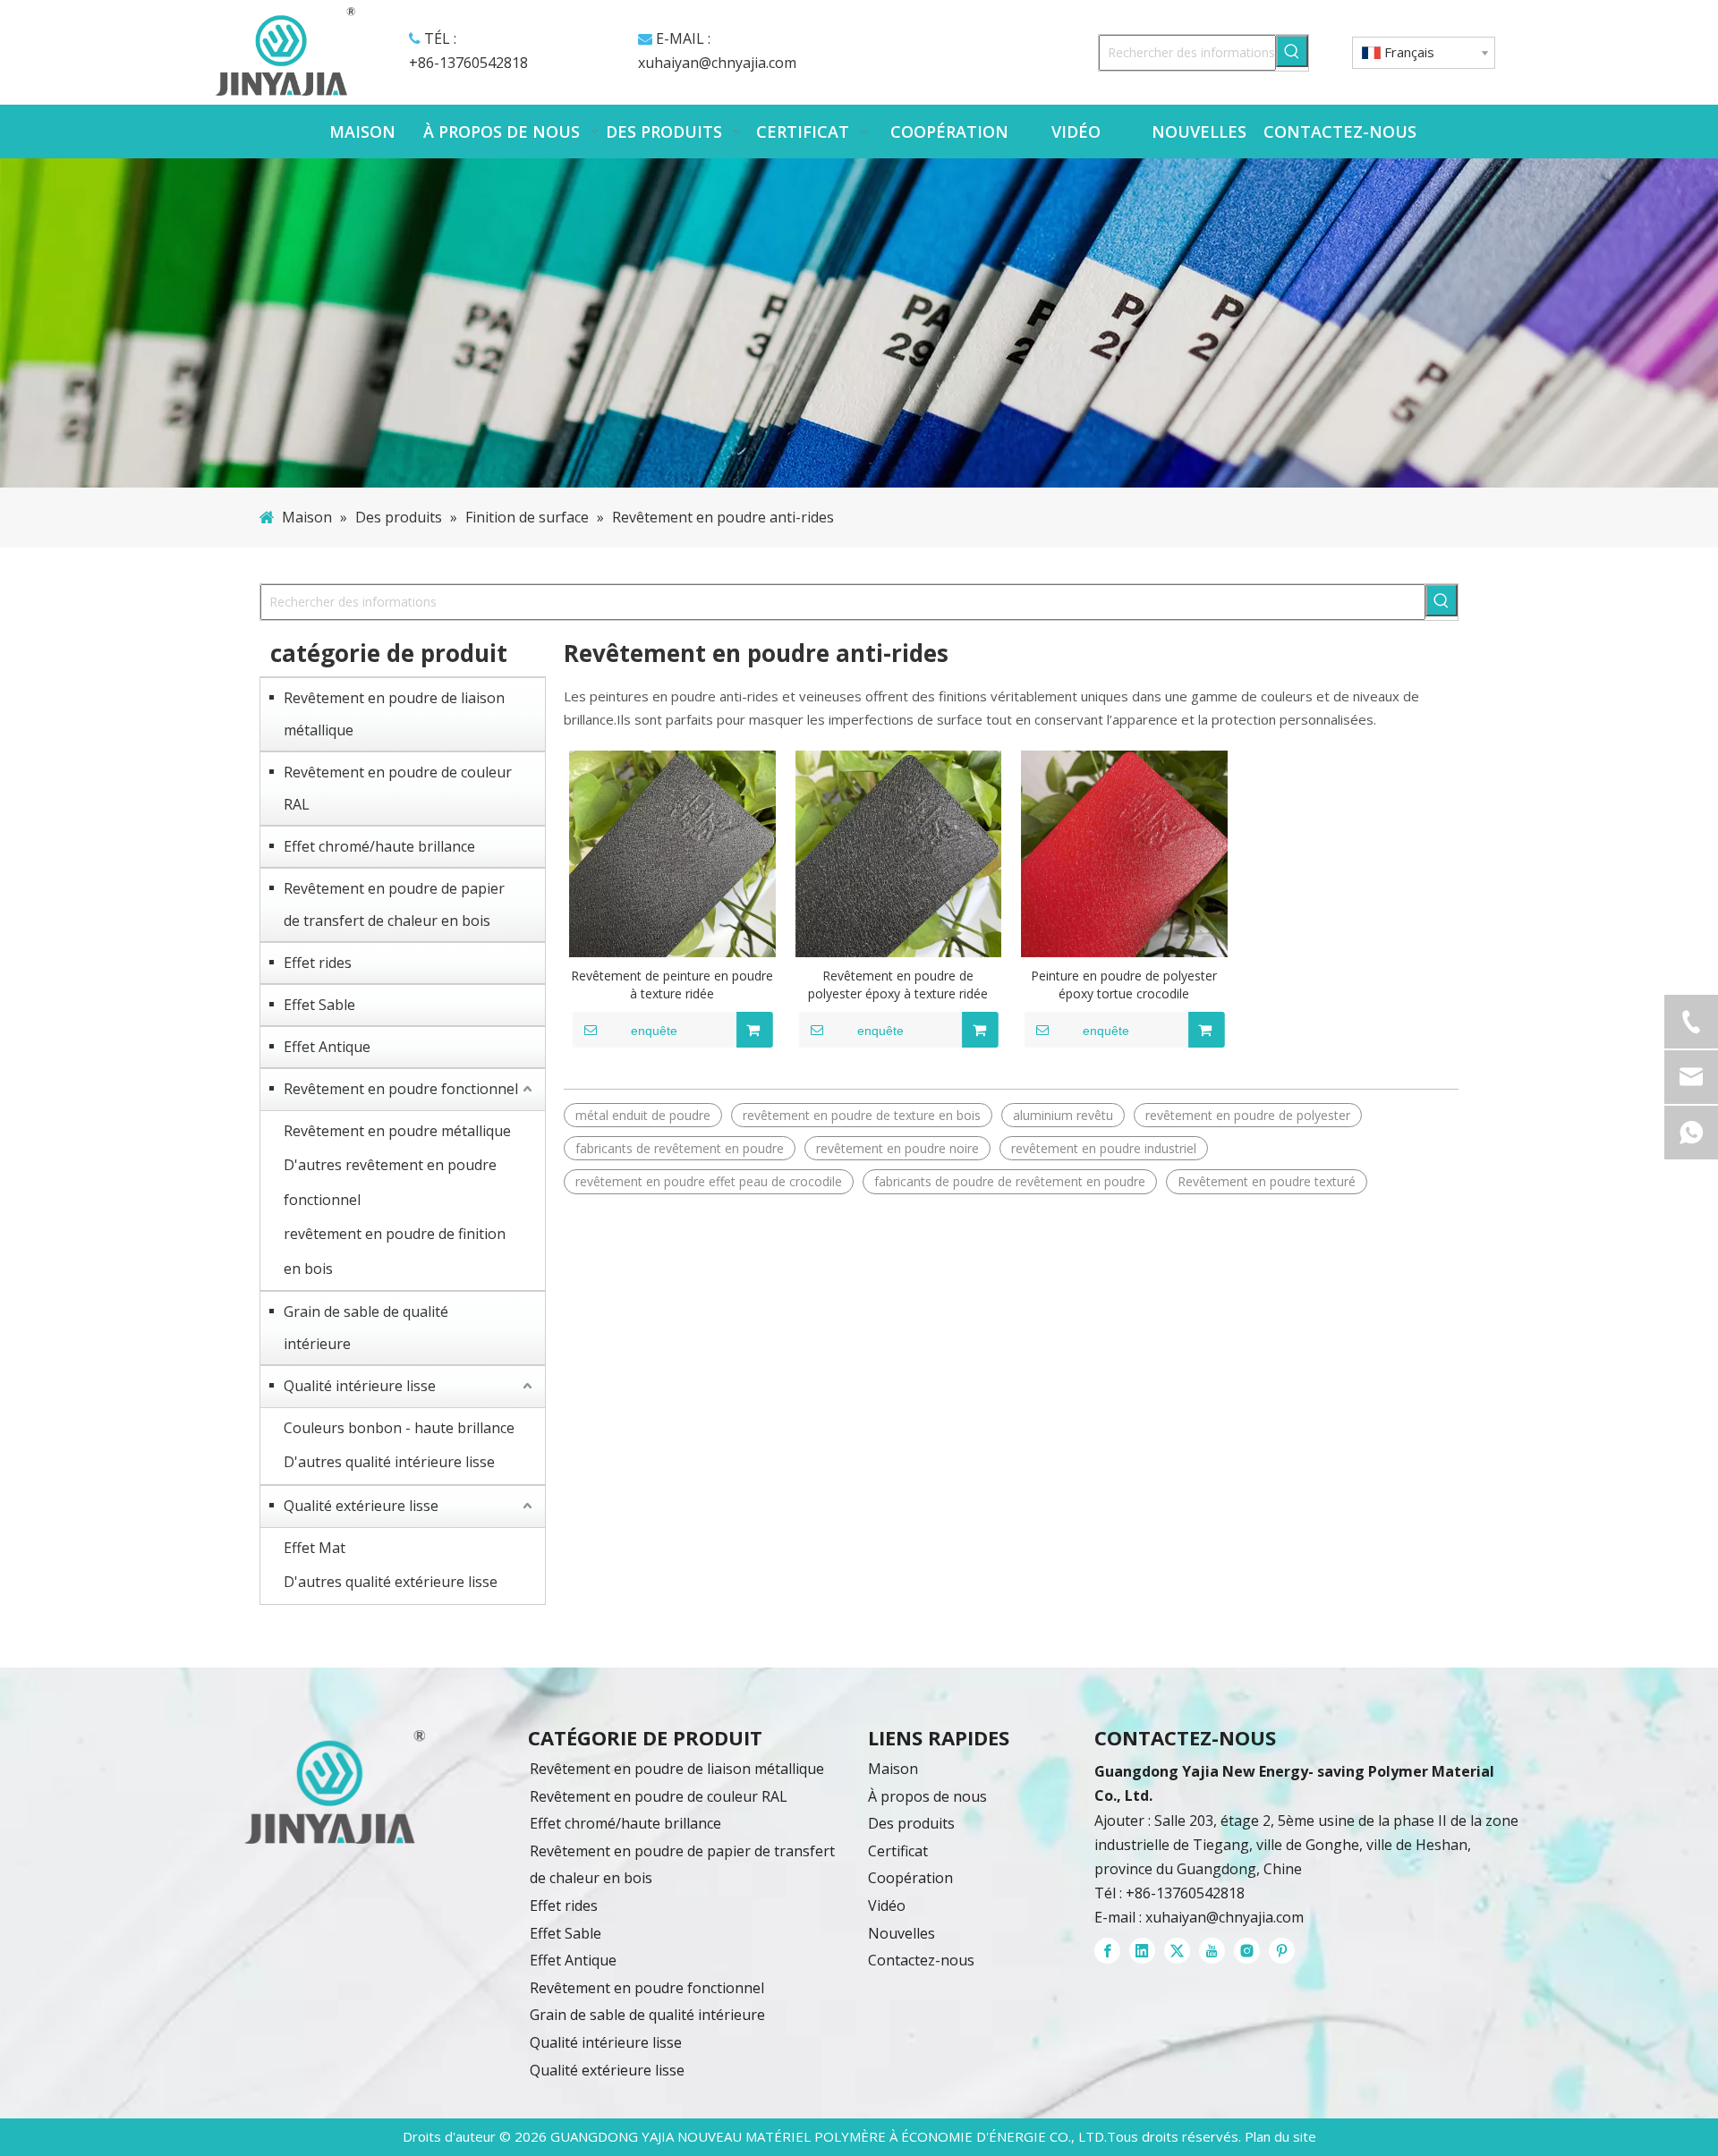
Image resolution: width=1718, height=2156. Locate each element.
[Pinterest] (1282, 1951)
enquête (654, 1031)
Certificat (898, 1851)
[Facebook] (1107, 1951)
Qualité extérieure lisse (361, 1506)
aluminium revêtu (1063, 1115)
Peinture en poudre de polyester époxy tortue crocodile (1124, 985)
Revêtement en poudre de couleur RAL (398, 788)
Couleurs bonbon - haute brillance (399, 1428)
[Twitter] (1177, 1951)
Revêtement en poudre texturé (1267, 1181)
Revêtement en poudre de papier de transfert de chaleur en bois (394, 904)
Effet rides (318, 963)
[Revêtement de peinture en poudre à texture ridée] (672, 854)
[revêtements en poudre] (335, 1787)
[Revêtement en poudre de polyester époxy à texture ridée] (899, 854)
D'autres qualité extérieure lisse (391, 1582)
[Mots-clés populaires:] (1292, 51)
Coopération (910, 1878)
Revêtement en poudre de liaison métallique (394, 714)
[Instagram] (1247, 1951)
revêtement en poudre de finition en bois (395, 1251)
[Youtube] (1212, 1951)
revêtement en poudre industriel (1104, 1148)
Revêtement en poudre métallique (397, 1131)
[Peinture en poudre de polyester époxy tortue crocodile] (1124, 854)
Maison (893, 1769)
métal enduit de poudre (643, 1115)
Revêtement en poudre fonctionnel (401, 1089)
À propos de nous (927, 1796)
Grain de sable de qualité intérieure (366, 1328)
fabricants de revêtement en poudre (680, 1148)
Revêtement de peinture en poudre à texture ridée (672, 985)
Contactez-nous (921, 1960)
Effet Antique (327, 1047)
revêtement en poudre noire (897, 1148)
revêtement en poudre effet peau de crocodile (709, 1181)
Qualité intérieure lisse (360, 1386)
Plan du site (1280, 2136)
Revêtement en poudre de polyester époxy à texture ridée (898, 985)
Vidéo (887, 1906)
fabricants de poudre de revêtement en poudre (1010, 1181)
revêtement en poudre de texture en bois (862, 1115)
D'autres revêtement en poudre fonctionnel (390, 1182)
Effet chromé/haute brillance (379, 846)
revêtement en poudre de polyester (1248, 1115)
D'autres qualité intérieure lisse (389, 1462)
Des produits (911, 1823)
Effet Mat (315, 1548)
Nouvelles (902, 1933)
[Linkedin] (1142, 1951)
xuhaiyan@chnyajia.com (717, 63)
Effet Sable (319, 1005)
